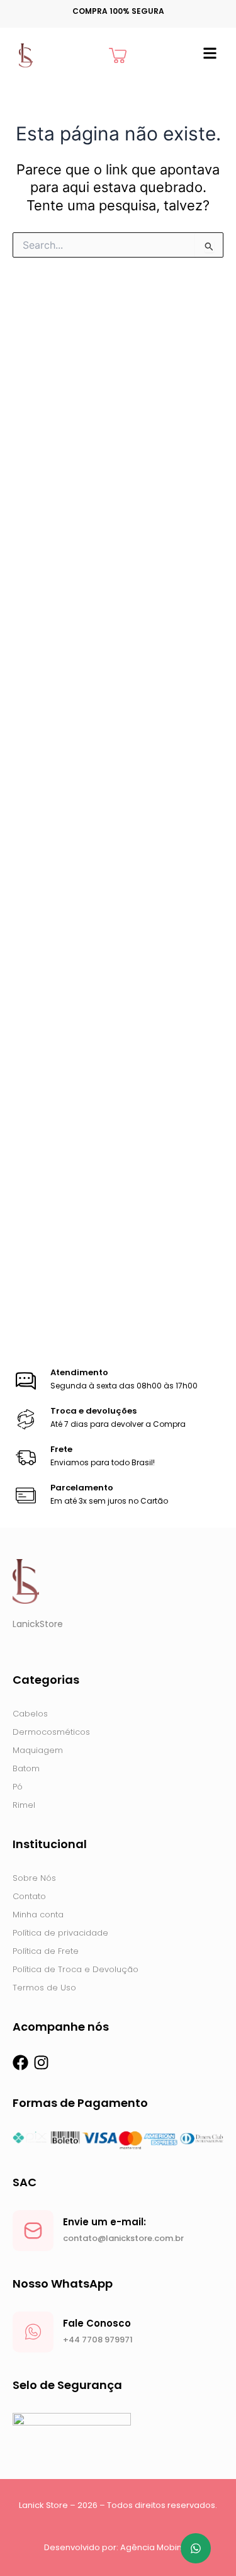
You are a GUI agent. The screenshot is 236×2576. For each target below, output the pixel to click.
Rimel (24, 1805)
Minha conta (38, 1915)
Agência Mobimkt (156, 2547)
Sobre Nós (34, 1878)
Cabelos (30, 1714)
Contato (29, 1896)
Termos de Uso (44, 1988)
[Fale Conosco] (33, 2332)
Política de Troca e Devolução (76, 1969)
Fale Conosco (97, 2323)
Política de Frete (46, 1951)
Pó (18, 1787)
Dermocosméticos (51, 1732)
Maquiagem (38, 1750)
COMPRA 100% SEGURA (118, 11)
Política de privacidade (60, 1933)
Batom (26, 1768)
